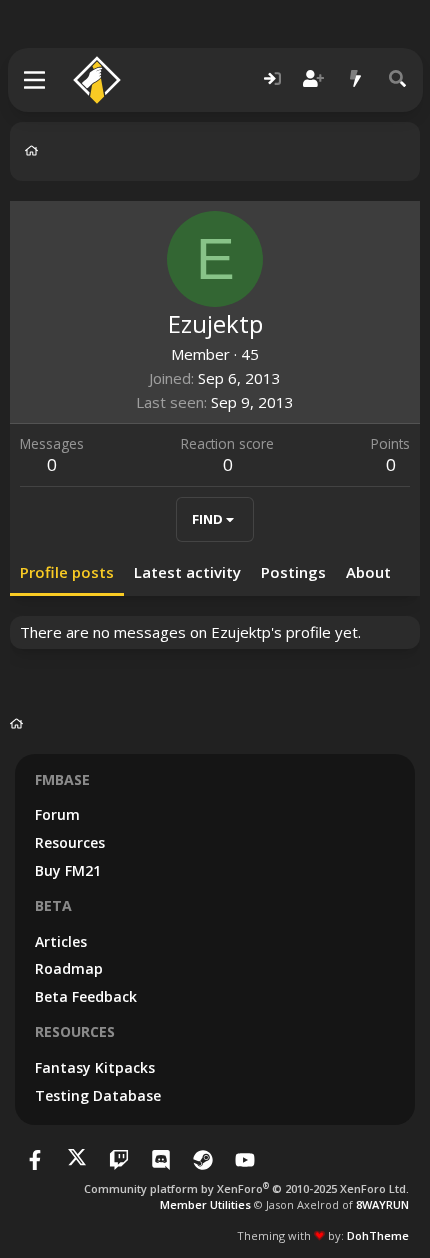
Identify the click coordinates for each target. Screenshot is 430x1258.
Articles (61, 941)
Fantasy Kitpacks (95, 1067)
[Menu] (35, 80)
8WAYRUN (382, 1204)
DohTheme (378, 1235)
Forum (57, 814)
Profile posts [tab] (67, 572)
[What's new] (356, 79)
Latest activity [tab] (187, 572)
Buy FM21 (68, 870)
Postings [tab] (293, 572)
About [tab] (368, 572)
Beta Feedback (86, 996)
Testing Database (98, 1095)
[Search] (398, 79)
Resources (70, 842)
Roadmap (69, 968)
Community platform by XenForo (246, 1188)
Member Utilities (205, 1204)
